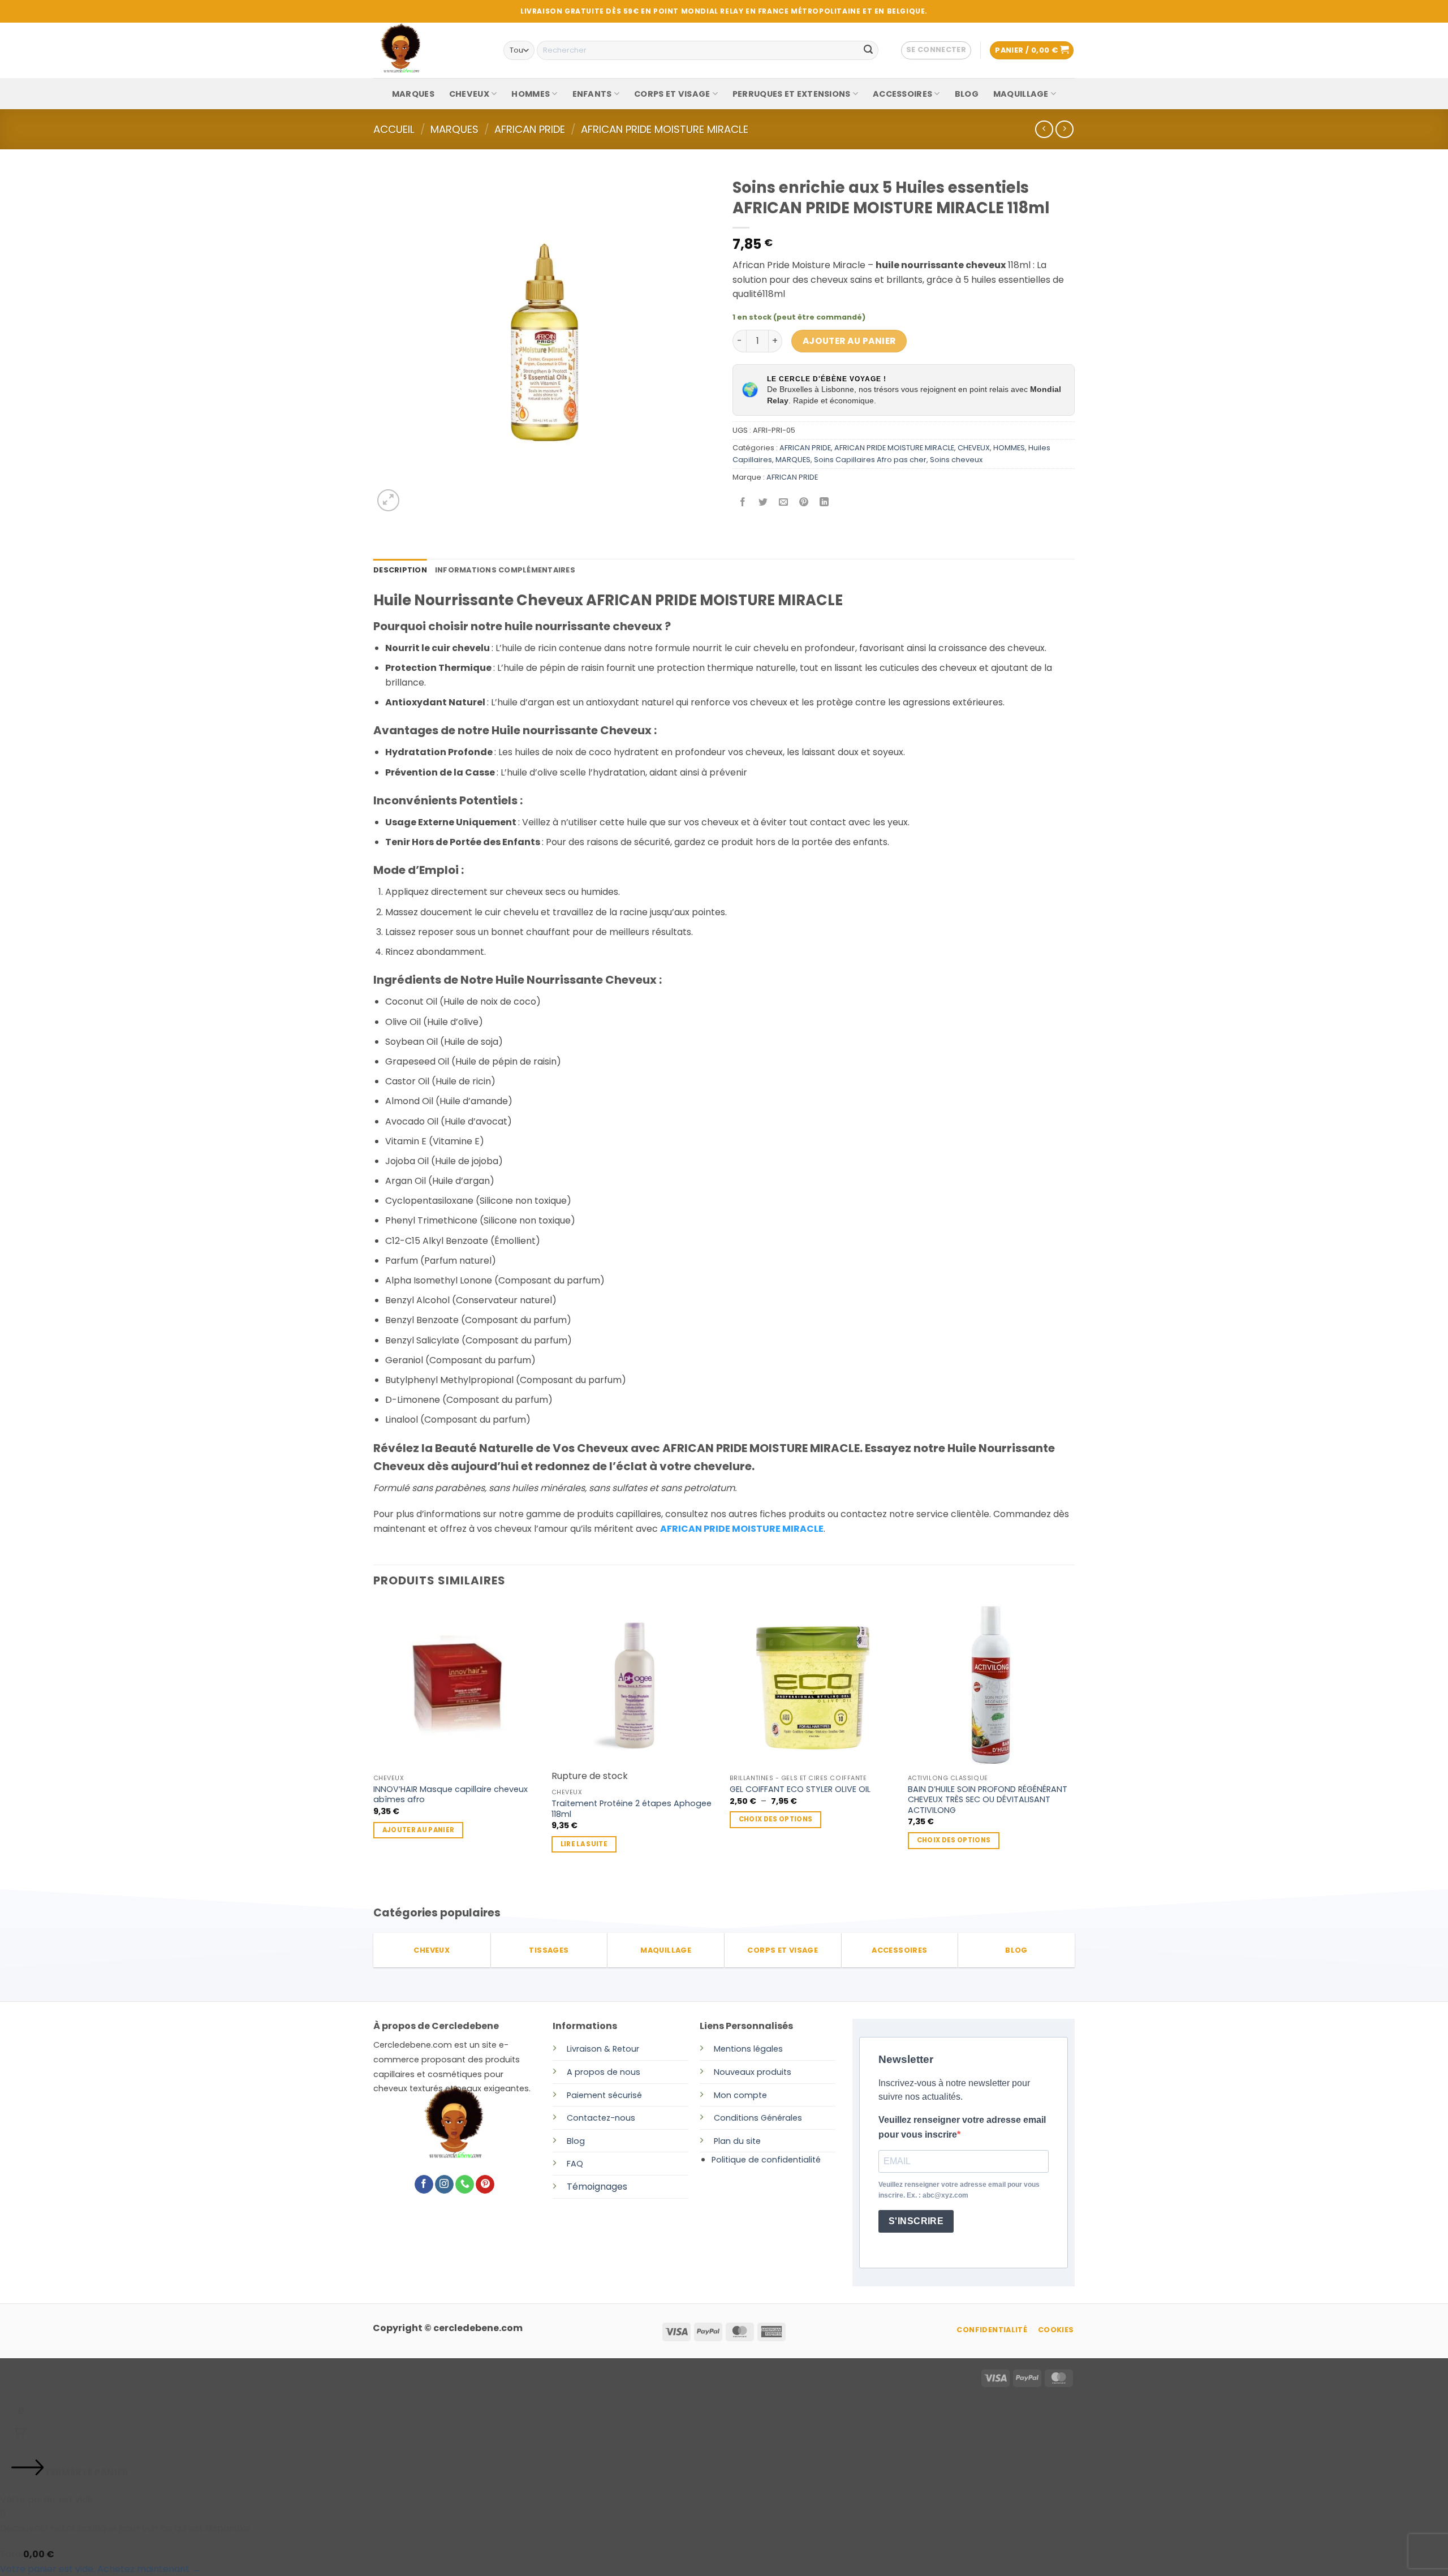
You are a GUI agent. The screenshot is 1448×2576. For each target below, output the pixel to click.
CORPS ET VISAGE (672, 94)
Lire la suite (584, 1844)
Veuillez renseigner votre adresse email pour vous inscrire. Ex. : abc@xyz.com (959, 2190)
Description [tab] (400, 570)
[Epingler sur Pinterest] (804, 503)
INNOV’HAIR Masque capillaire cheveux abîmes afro (451, 1795)
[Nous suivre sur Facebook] (424, 2185)
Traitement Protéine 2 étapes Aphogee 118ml (632, 1809)
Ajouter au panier (849, 341)
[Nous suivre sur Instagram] (444, 2185)
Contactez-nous (601, 2118)
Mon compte (740, 2095)
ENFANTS (592, 94)
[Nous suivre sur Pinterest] (485, 2185)
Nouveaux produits (753, 2072)
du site (746, 2141)
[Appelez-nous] (465, 2185)
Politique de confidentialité (766, 2160)
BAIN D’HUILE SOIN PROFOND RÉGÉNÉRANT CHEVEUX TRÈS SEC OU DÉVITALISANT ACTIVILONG (988, 1800)
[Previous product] (1064, 129)
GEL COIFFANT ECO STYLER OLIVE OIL (800, 1789)
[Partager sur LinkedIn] (824, 503)
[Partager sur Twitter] (763, 503)
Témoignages (597, 2187)
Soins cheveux (956, 460)
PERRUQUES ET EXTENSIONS (792, 94)
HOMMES (531, 94)
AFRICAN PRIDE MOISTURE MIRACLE (665, 129)
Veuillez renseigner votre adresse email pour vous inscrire (962, 2127)
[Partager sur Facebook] (743, 503)
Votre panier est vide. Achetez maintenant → (100, 2569)
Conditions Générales (758, 2118)
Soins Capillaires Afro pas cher (870, 460)
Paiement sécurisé (604, 2095)
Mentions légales (748, 2049)
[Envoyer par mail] (784, 503)
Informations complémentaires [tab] (505, 570)
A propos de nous (604, 2072)
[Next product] (1044, 129)
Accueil (394, 129)
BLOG (967, 94)
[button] (936, 50)
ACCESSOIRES (902, 94)
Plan (722, 2141)
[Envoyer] (868, 50)
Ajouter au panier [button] (419, 1830)
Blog (576, 2141)
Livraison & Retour (603, 2049)
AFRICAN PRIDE (530, 129)
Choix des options (776, 1819)
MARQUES (413, 94)
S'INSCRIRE (916, 2221)
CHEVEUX (469, 94)
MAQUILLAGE (1021, 94)
